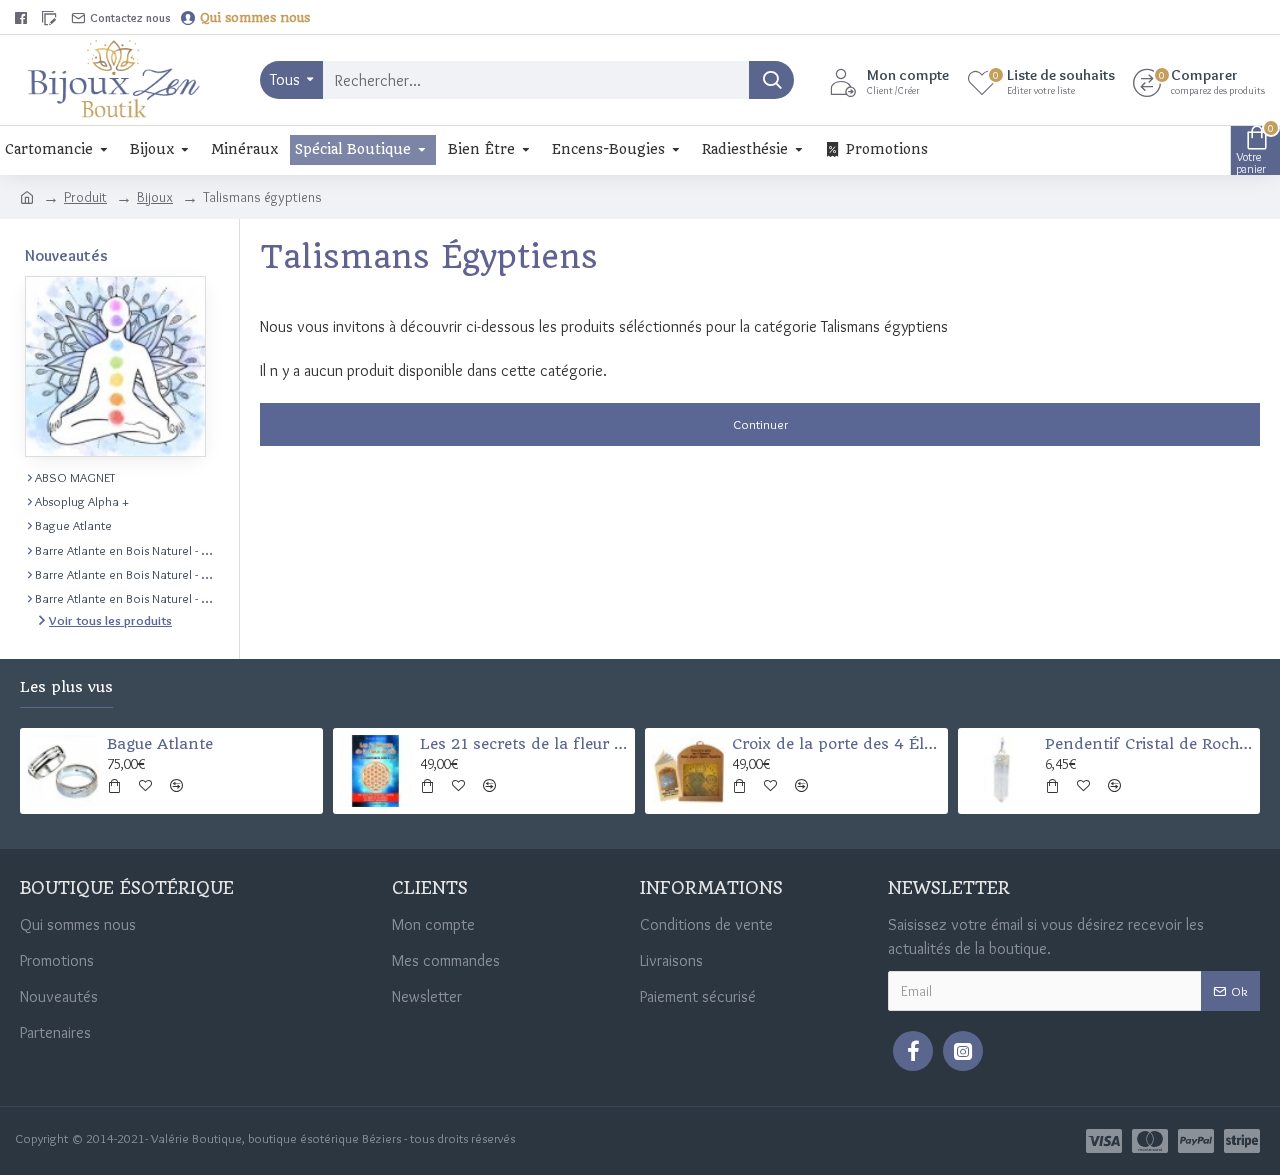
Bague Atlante (160, 744)
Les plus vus (66, 687)
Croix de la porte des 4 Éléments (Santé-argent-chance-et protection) (836, 744)
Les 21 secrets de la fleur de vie (524, 744)
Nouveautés (66, 255)
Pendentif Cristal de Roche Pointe (1149, 744)
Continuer (760, 424)
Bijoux (155, 197)
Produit (85, 197)
